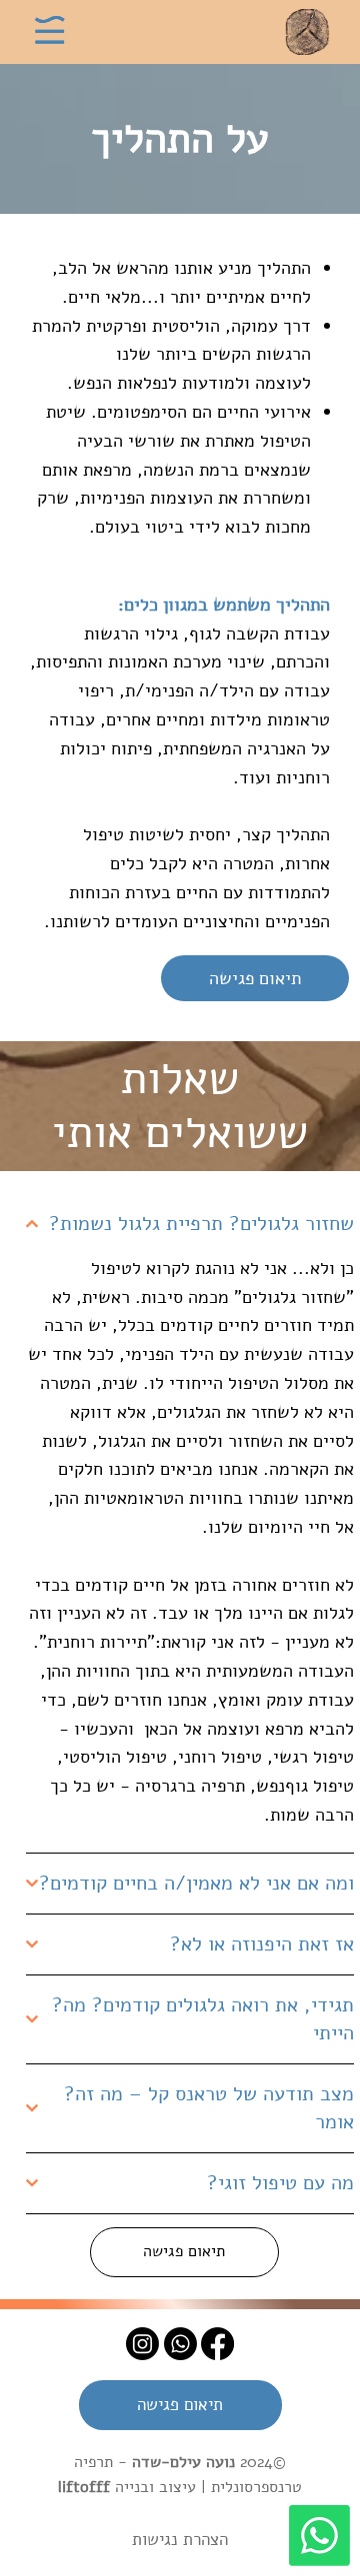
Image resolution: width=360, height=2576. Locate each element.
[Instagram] (142, 2344)
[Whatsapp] (319, 2536)
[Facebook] (217, 2344)
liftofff (84, 2487)
